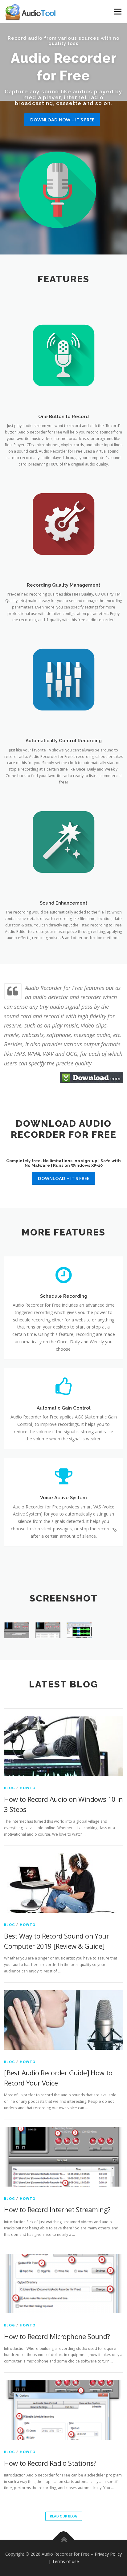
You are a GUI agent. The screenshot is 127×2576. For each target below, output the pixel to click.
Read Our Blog (64, 2516)
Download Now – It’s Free (62, 120)
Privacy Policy (108, 2554)
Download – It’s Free (64, 1178)
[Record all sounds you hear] (16, 1630)
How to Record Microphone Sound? (57, 2336)
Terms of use (66, 2561)
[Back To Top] (64, 2540)
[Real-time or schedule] (48, 1630)
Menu (117, 12)
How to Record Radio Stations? (50, 2463)
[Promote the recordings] (79, 1630)
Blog (10, 1788)
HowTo (28, 1788)
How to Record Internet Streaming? (57, 2209)
